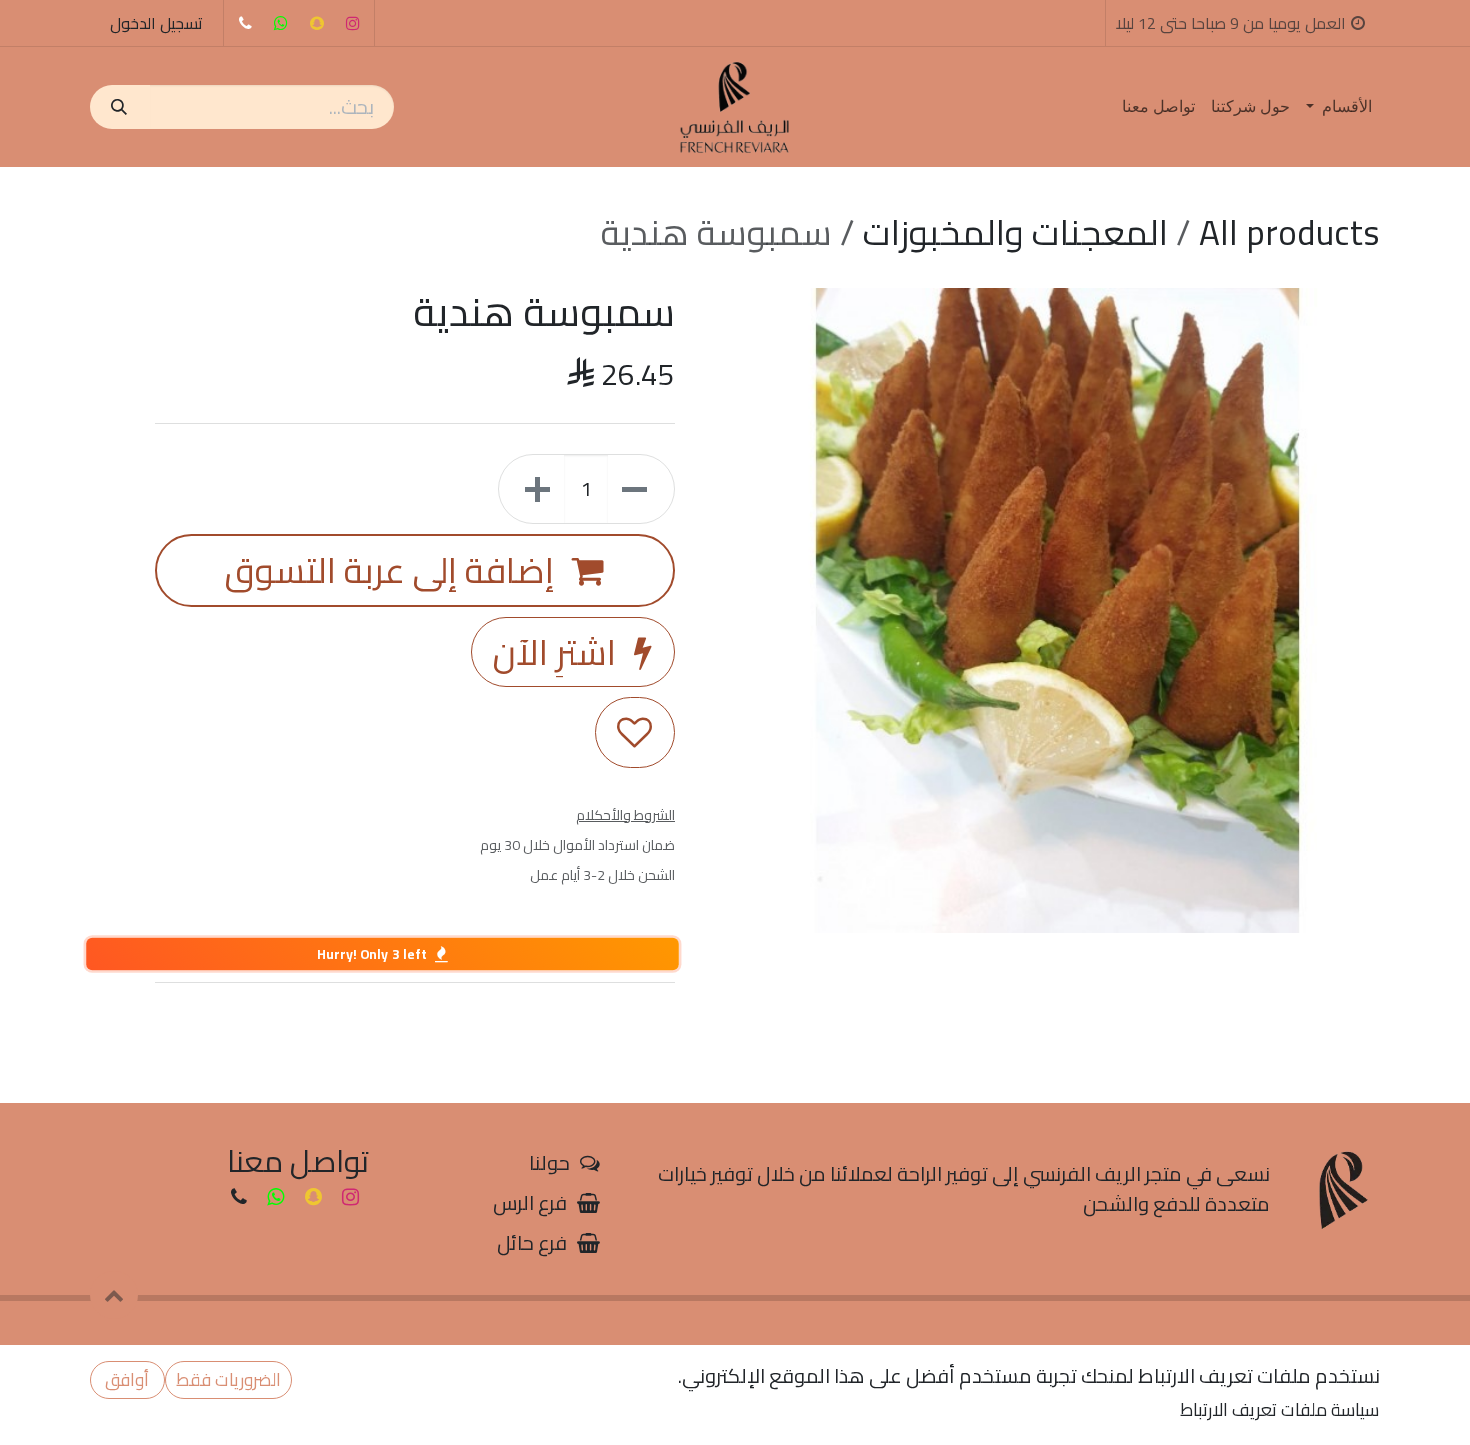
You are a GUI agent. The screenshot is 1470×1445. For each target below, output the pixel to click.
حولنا (549, 1162)
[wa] (281, 23)
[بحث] (120, 107)
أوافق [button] (127, 1379)
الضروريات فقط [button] (228, 1379)
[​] (245, 23)
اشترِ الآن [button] (558, 652)
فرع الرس (530, 1202)
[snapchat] (317, 23)
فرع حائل (532, 1242)
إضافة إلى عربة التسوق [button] (393, 570)
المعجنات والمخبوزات (1015, 232)
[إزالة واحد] (640, 489)
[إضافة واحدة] (532, 489)
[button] (114, 1295)
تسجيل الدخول (156, 23)
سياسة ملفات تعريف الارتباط (1279, 1409)
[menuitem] (1339, 107)
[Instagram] (353, 23)
